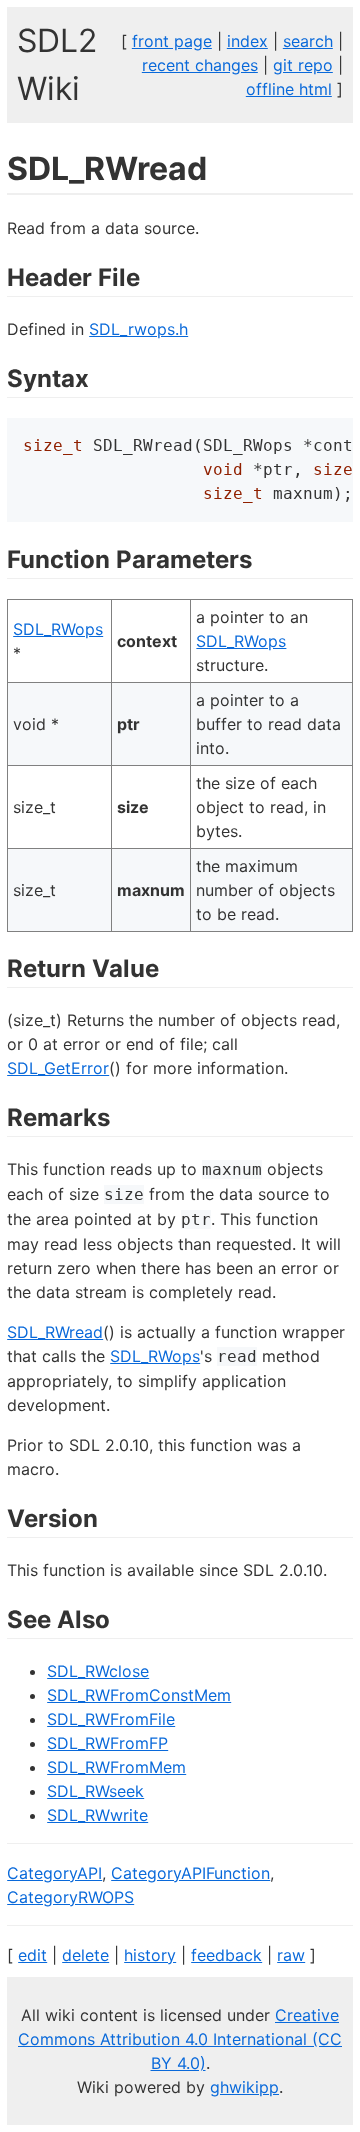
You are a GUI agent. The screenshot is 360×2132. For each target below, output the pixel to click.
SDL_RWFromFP (107, 1743)
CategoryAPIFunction (190, 1873)
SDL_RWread (55, 1332)
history (150, 1955)
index (247, 41)
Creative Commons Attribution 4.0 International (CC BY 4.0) (180, 2039)
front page (172, 41)
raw (291, 1955)
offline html (289, 89)
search (308, 41)
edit (32, 1955)
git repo (303, 65)
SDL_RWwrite (97, 1815)
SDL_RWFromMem (116, 1767)
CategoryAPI (54, 1873)
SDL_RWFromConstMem (139, 1695)
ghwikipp (244, 2087)
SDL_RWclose (98, 1671)
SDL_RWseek (95, 1791)
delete (85, 1955)
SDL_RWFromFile (111, 1719)
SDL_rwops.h (138, 329)
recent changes (200, 65)
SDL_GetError (58, 1068)
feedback (226, 1955)
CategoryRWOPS (70, 1897)
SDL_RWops (58, 629)
